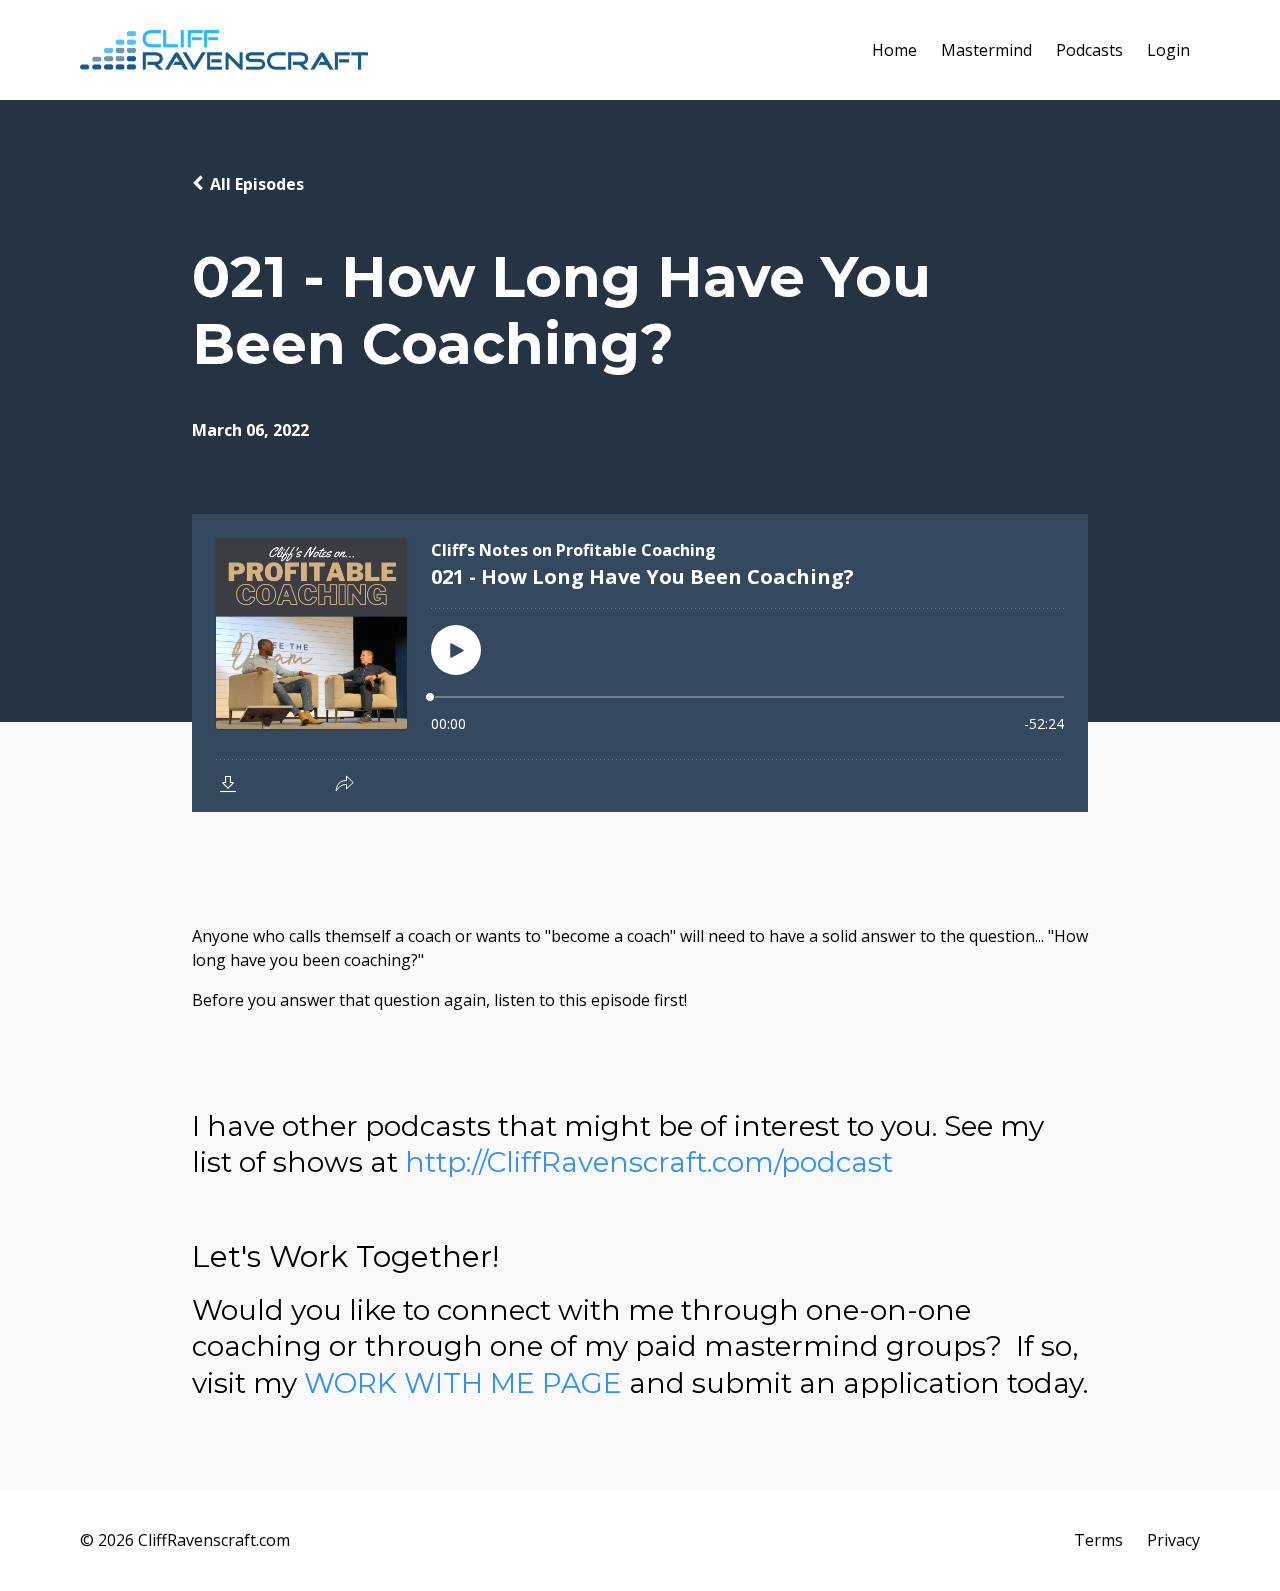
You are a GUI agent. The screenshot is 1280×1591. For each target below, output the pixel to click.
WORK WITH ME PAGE (463, 1383)
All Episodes (257, 184)
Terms (1098, 1540)
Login (1168, 50)
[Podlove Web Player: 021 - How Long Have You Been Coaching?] (640, 663)
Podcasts (1089, 50)
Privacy (1173, 1540)
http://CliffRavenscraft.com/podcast (649, 1162)
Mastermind (986, 50)
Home (894, 50)
